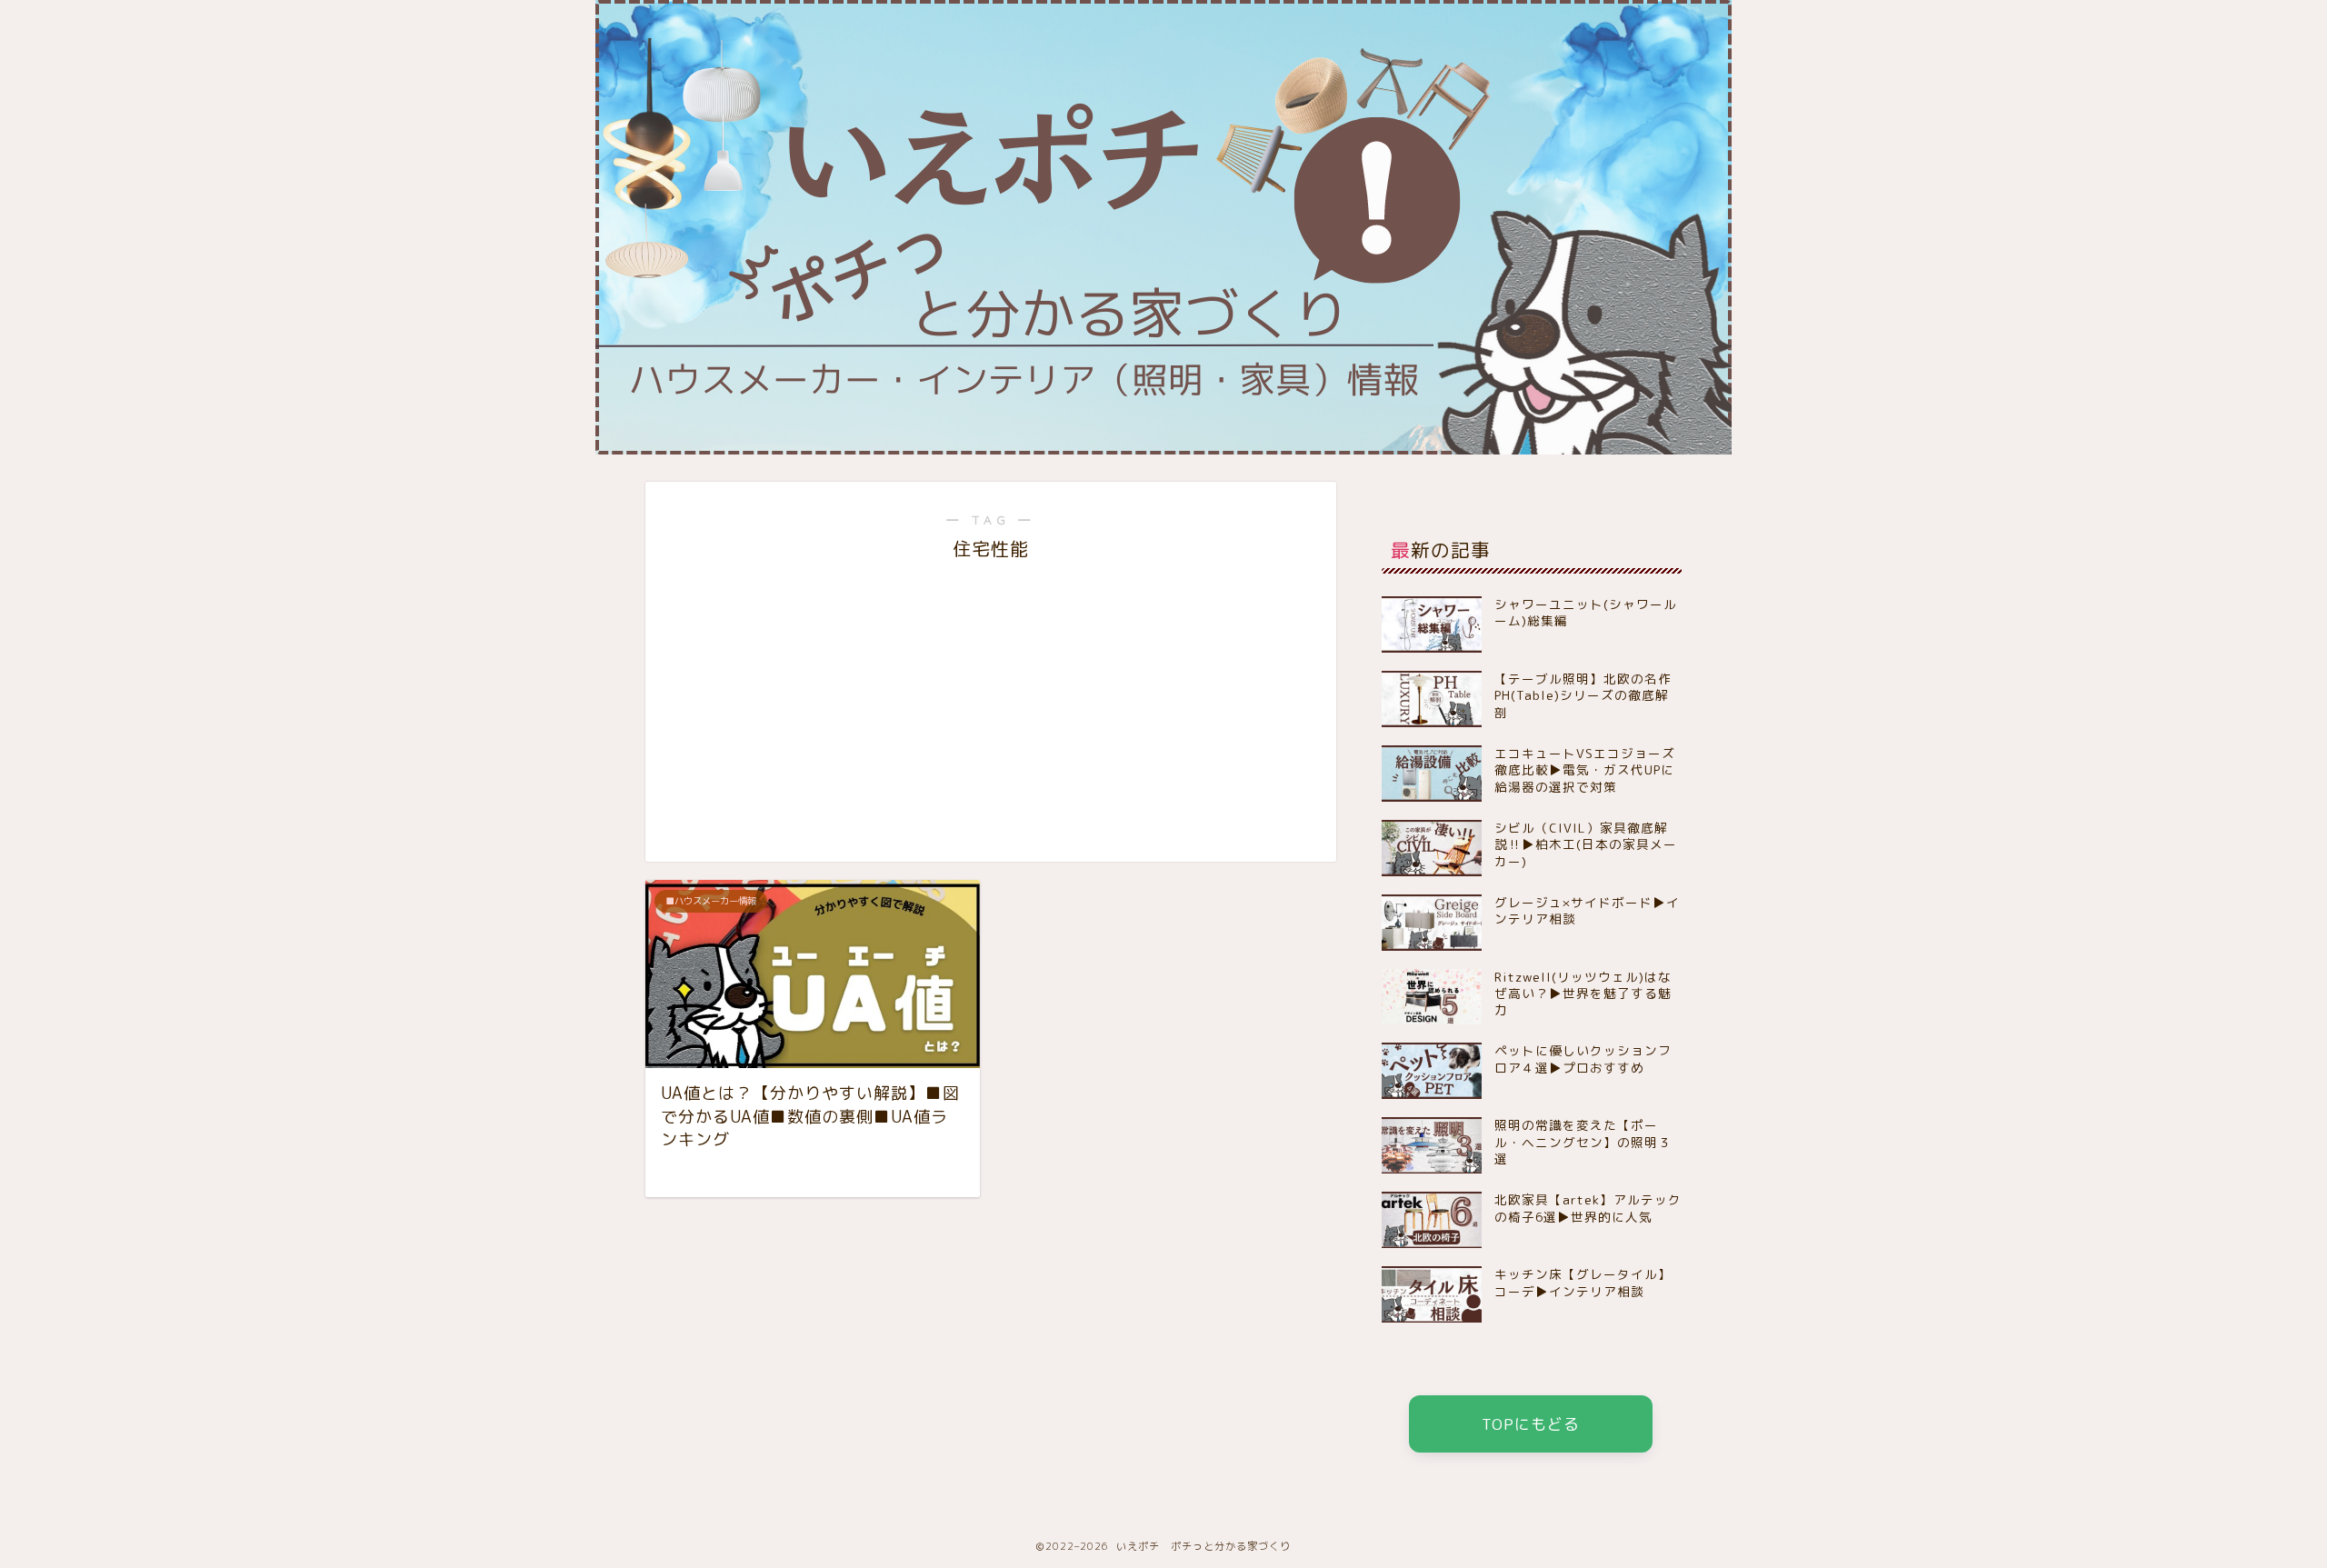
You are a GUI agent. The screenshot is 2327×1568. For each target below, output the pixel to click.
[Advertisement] (991, 698)
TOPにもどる (1531, 1424)
